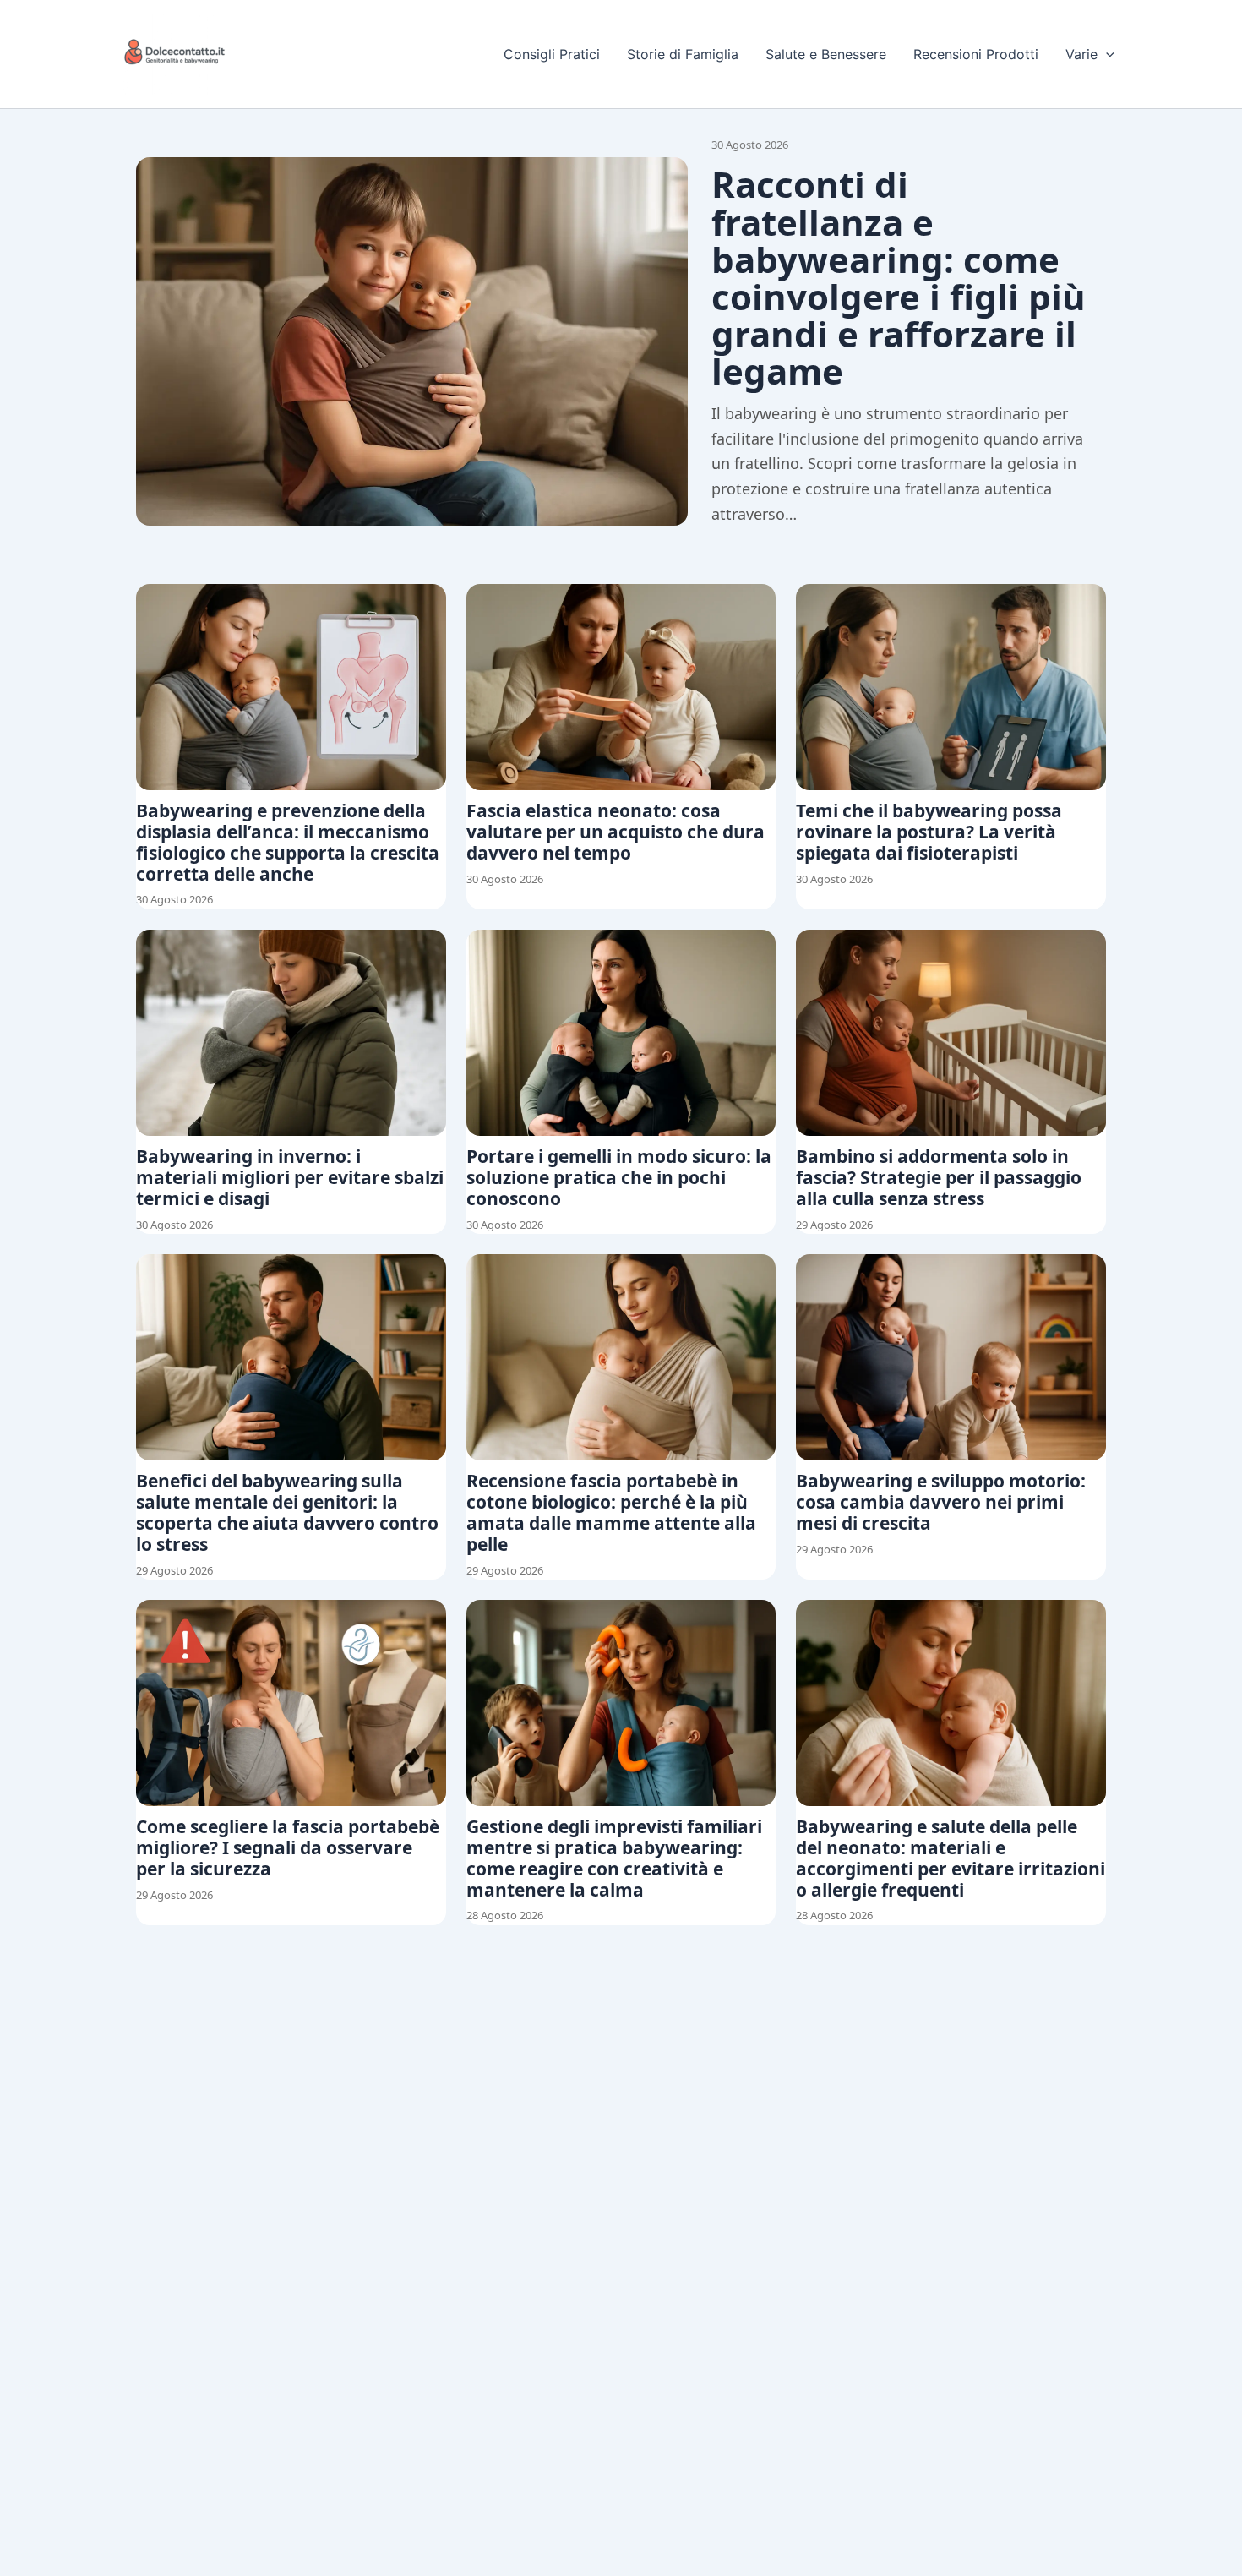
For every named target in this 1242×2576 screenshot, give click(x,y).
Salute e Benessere (826, 54)
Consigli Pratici (552, 54)
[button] (1106, 54)
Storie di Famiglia (683, 54)
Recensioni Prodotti (976, 54)
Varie (1081, 54)
